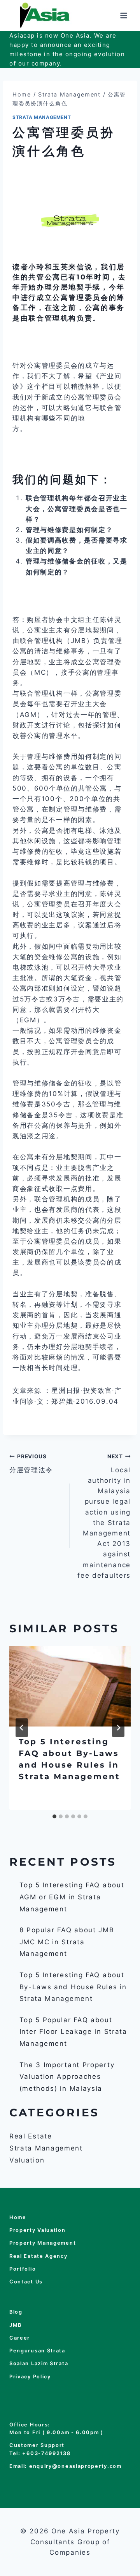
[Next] (118, 1728)
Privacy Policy (30, 2377)
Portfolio (23, 2269)
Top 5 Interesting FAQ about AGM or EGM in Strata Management (72, 1897)
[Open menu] (123, 15)
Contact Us (26, 2282)
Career (20, 2338)
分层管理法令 (31, 1464)
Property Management (43, 2243)
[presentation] (70, 1686)
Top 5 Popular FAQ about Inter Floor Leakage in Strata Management (73, 2032)
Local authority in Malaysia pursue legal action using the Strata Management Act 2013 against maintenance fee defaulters (104, 1516)
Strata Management (42, 117)
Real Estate (31, 2136)
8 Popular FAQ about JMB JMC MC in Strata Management (67, 1942)
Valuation (27, 2160)
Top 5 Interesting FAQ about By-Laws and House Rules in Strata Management (73, 1987)
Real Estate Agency (38, 2256)
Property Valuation (38, 2230)
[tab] (54, 1816)
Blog (16, 2312)
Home (18, 2217)
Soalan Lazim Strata (39, 2363)
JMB (16, 2325)
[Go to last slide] (22, 1728)
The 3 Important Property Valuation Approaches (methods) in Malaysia (67, 2077)
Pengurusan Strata (37, 2351)
